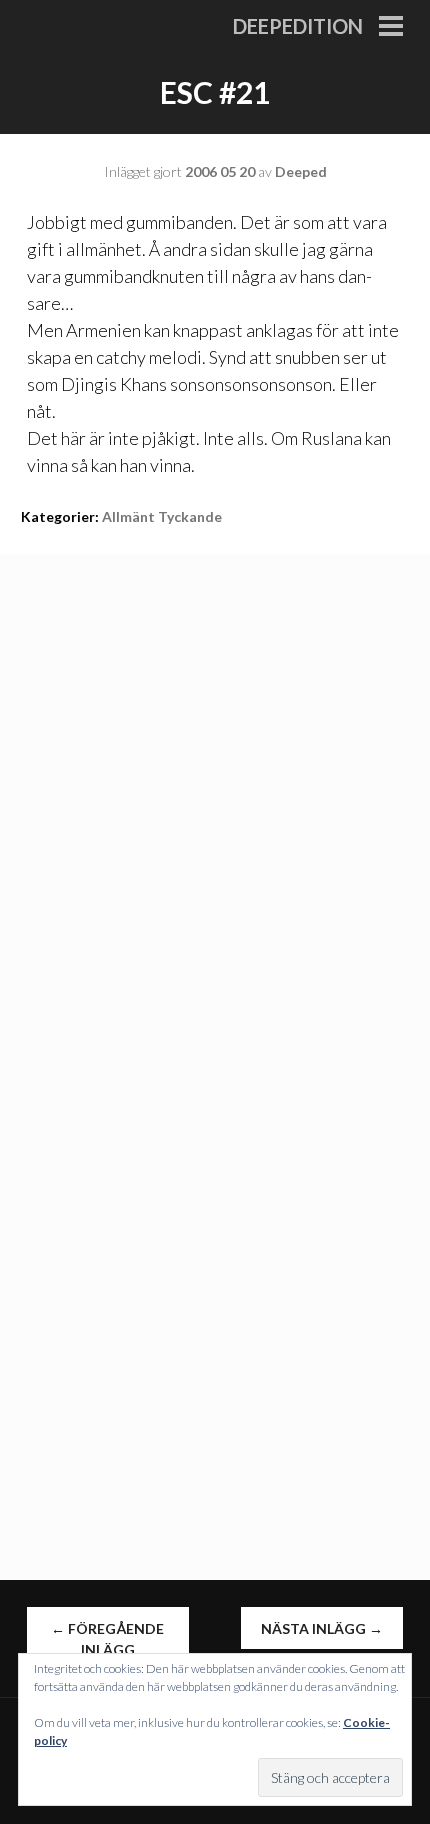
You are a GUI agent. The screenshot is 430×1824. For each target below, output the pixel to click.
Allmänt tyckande (162, 516)
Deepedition (298, 26)
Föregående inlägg (107, 1639)
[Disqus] (215, 804)
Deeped (301, 171)
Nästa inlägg (322, 1628)
